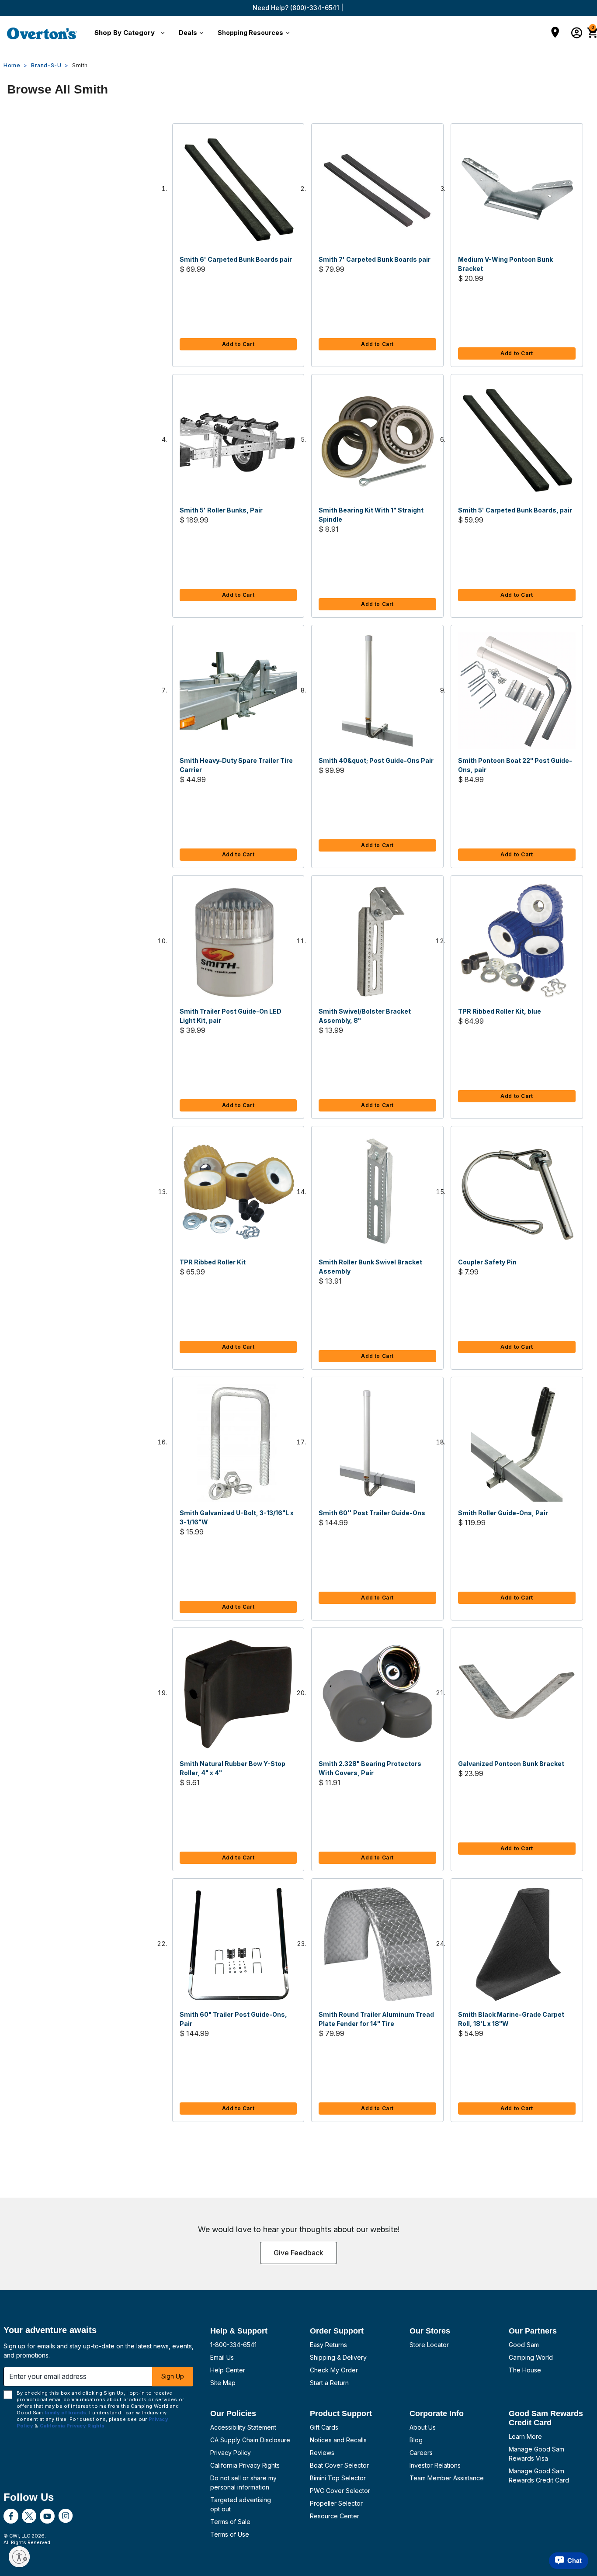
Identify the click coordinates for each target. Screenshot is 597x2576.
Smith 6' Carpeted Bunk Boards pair (236, 259)
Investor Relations (435, 2465)
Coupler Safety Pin (487, 1262)
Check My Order (334, 2370)
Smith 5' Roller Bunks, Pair (221, 510)
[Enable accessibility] (19, 2557)
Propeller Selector (336, 2503)
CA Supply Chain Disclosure (250, 2440)
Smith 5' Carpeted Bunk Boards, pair (515, 510)
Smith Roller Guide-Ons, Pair (503, 1513)
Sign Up (173, 2376)
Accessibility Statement (243, 2427)
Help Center (228, 2370)
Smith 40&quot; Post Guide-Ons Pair (376, 760)
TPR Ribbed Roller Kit (213, 1262)
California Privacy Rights (245, 2465)
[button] (128, 33)
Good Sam (524, 2345)
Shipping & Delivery (338, 2357)
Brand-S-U (46, 65)
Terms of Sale (230, 2522)
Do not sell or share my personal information (243, 2483)
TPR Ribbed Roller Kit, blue (500, 1011)
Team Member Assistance (447, 2478)
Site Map (223, 2383)
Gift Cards (324, 2427)
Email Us (222, 2357)
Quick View (238, 190)
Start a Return (329, 2383)
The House (525, 2370)
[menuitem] (128, 33)
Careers (421, 2453)
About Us (423, 2427)
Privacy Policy (231, 2453)
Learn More (525, 2436)
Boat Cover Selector (339, 2465)
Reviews (322, 2453)
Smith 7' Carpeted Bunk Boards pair (375, 259)
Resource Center (335, 2516)
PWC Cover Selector (340, 2491)
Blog (416, 2440)
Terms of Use (230, 2534)
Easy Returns (328, 2345)
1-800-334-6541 (233, 2345)
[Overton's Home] (42, 33)
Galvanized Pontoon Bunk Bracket (511, 1764)
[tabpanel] (298, 1132)
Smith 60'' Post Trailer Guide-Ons (372, 1513)
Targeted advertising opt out (241, 2504)
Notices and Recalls (338, 2440)
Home (12, 65)
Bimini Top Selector (338, 2478)
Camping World (531, 2357)
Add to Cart (238, 344)
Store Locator (429, 2345)
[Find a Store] (555, 33)
